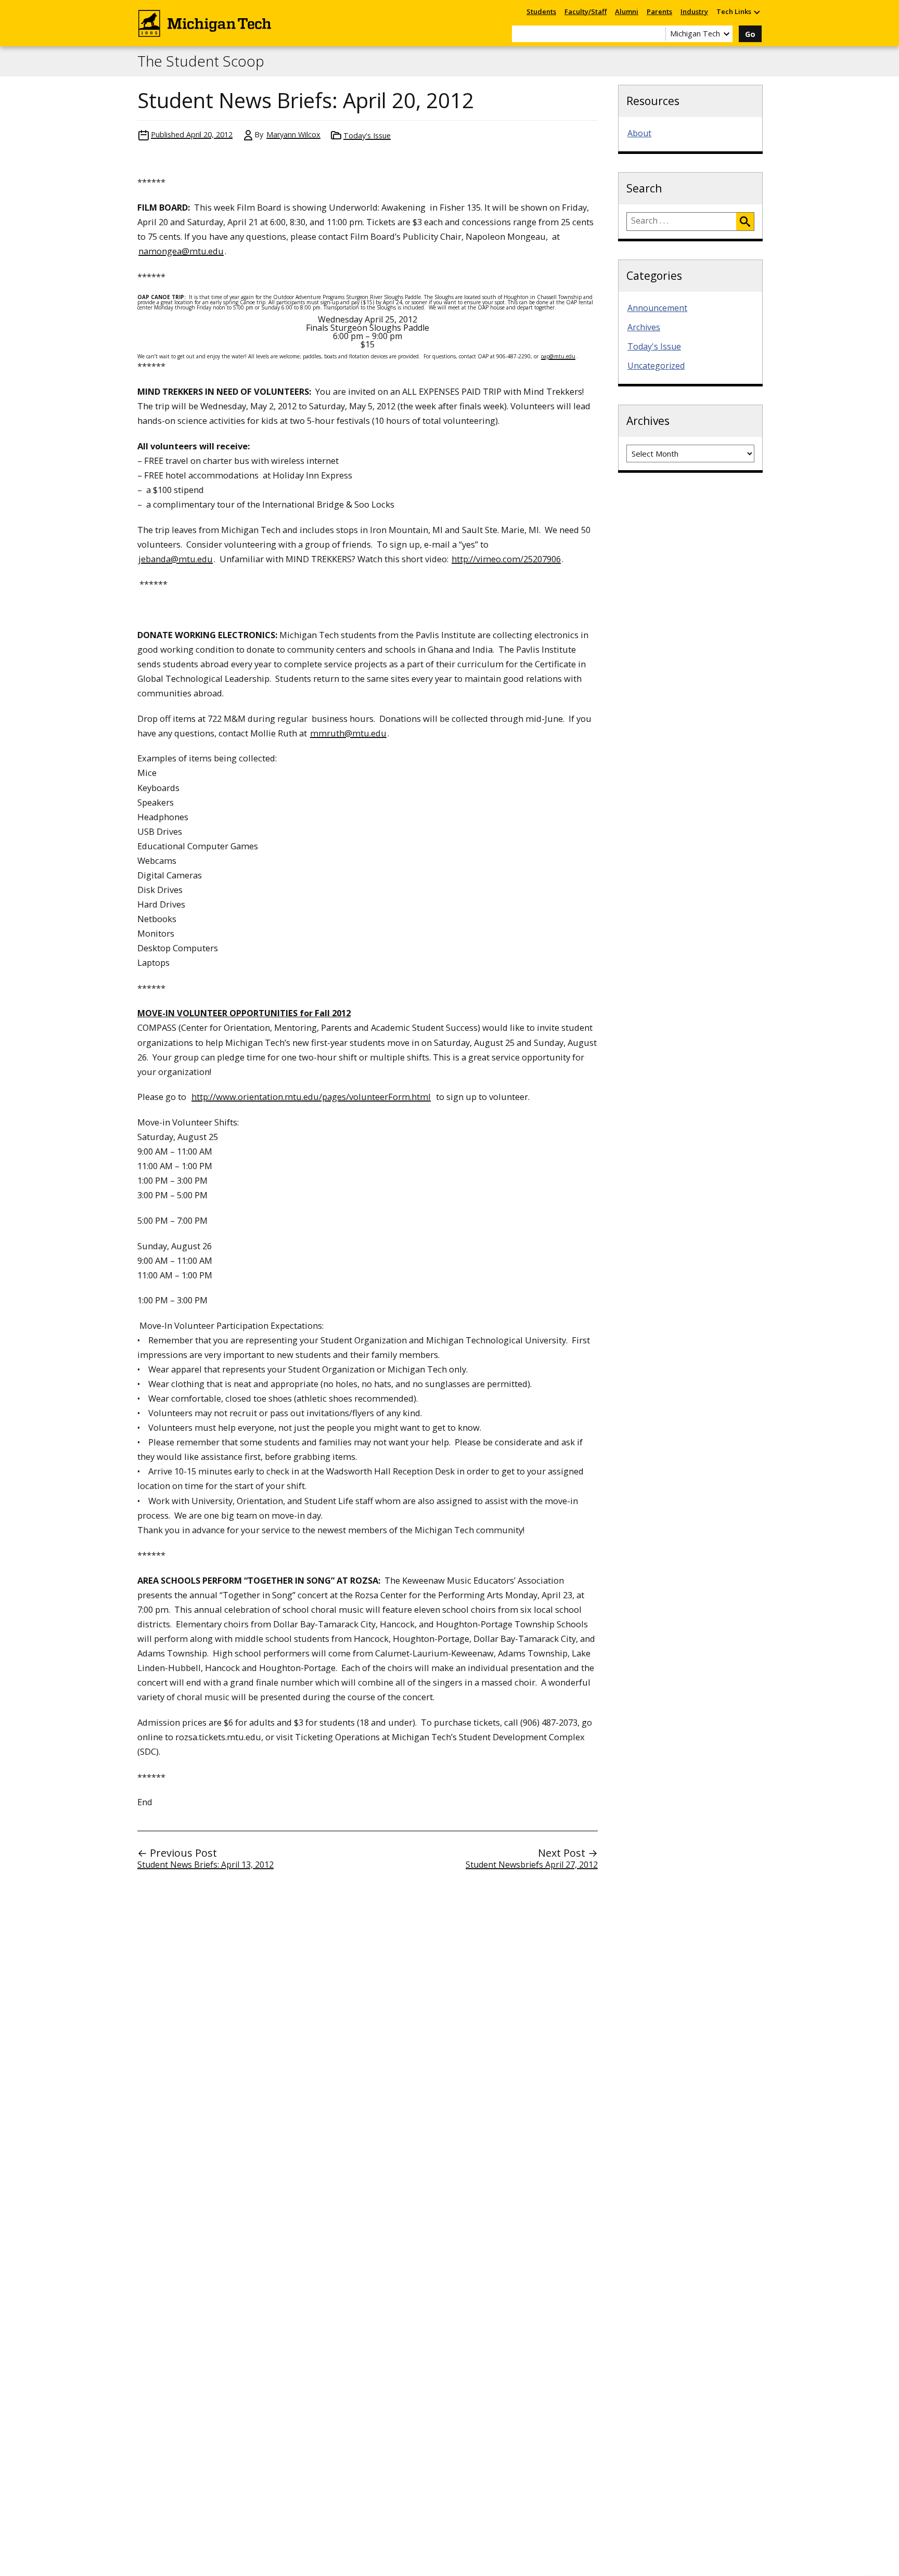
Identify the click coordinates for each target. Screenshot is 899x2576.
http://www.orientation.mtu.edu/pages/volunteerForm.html (311, 1097)
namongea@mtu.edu (181, 251)
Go (750, 34)
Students (541, 11)
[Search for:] (682, 222)
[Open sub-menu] (756, 12)
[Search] (745, 222)
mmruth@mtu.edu (348, 733)
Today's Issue (367, 135)
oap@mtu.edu (558, 356)
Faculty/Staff (586, 11)
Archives (644, 327)
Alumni (627, 11)
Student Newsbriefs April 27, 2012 (532, 1865)
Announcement (657, 308)
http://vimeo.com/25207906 (506, 559)
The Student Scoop (201, 61)
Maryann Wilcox (293, 134)
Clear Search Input (658, 34)
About (639, 133)
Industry (694, 11)
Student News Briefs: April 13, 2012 (206, 1865)
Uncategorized (656, 366)
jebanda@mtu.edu (176, 559)
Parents (659, 11)
